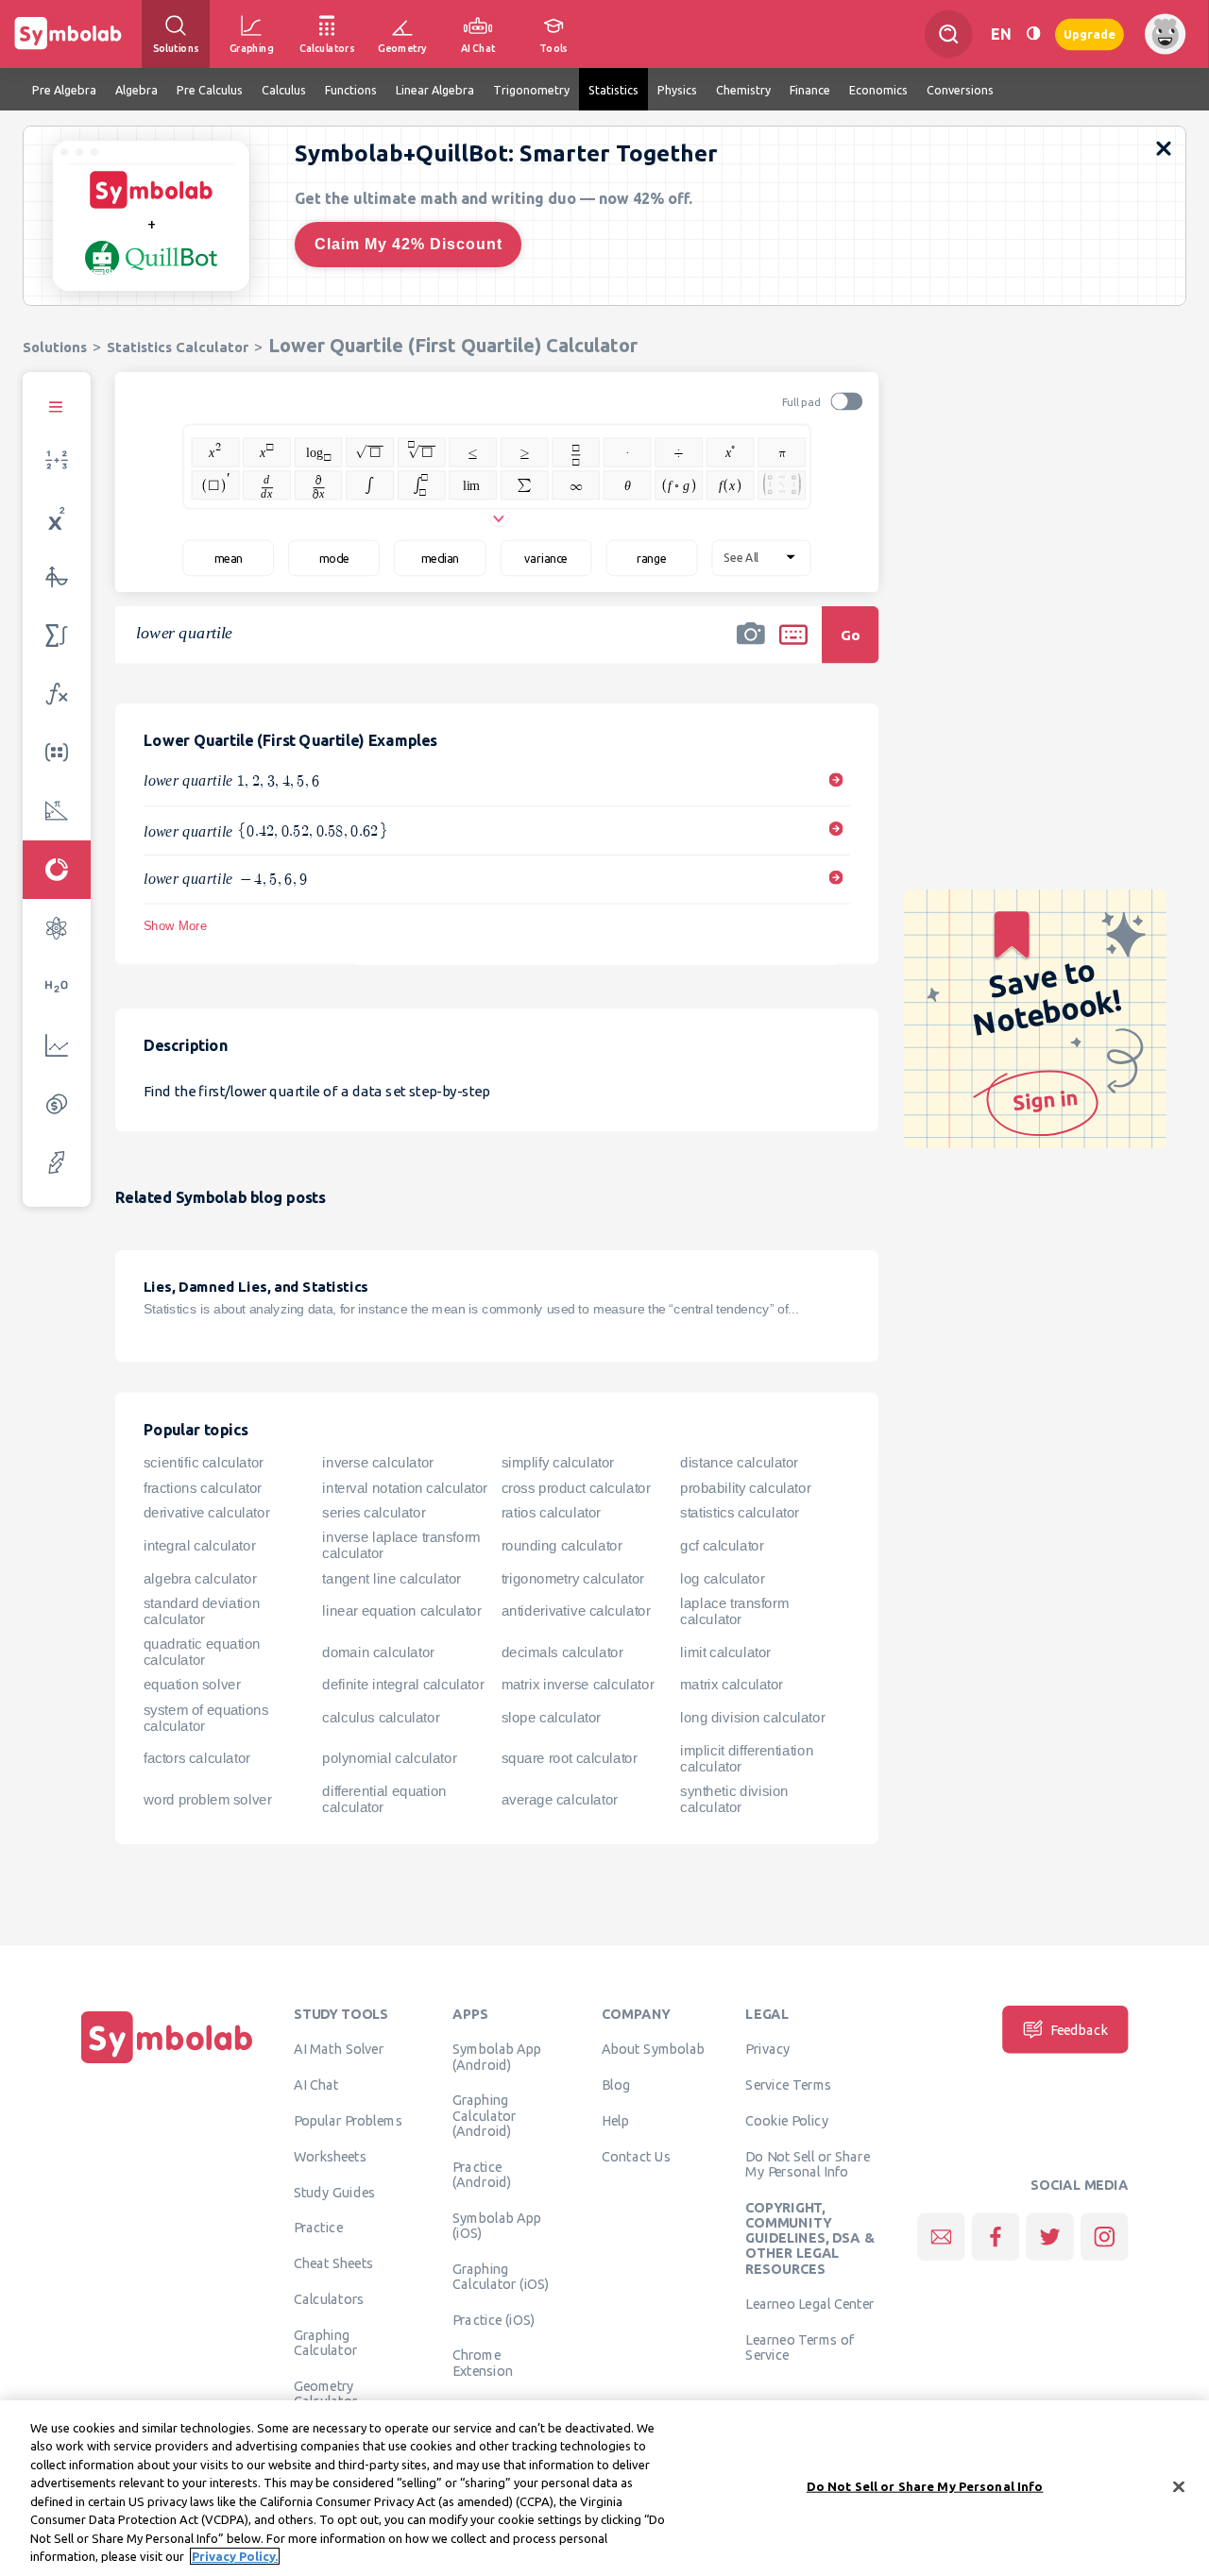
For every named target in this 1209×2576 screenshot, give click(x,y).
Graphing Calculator (326, 2342)
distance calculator (739, 1463)
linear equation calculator (401, 1611)
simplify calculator (558, 1463)
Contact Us (636, 2156)
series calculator (374, 1513)
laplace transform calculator (734, 1611)
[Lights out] (1033, 34)
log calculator (722, 1578)
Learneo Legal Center (809, 2304)
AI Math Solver (339, 2049)
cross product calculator (576, 1488)
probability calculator (745, 1488)
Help (615, 2120)
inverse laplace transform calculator (401, 1545)
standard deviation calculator (202, 1611)
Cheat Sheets (334, 2263)
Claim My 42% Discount (409, 244)
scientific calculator (204, 1463)
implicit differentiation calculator (747, 1759)
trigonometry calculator (573, 1578)
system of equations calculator (206, 1718)
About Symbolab (653, 2049)
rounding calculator (562, 1546)
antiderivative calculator (576, 1611)
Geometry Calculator (326, 2393)
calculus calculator (381, 1718)
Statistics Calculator (178, 347)
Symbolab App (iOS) (497, 2225)
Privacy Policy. (235, 2556)
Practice (318, 2228)
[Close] (1179, 2486)
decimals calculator (562, 1652)
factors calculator (197, 1758)
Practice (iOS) (494, 2319)
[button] (751, 647)
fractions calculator (203, 1488)
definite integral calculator (403, 1685)
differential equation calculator (384, 1799)
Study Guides (334, 2192)
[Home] (167, 2063)
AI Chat (316, 2085)
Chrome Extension (483, 2363)
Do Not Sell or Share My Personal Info (807, 2163)
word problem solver (207, 1799)
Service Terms (788, 2085)
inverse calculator (378, 1463)
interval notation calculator (405, 1488)
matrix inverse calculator (578, 1685)
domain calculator (378, 1652)
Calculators (329, 2298)
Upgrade (1090, 34)
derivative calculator (206, 1513)
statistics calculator (740, 1513)
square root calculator (570, 1758)
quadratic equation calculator (202, 1652)
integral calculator (199, 1546)
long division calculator (752, 1718)
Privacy (767, 2049)
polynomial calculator (389, 1758)
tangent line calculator (392, 1578)
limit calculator (725, 1652)
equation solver (192, 1685)
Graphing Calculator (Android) (485, 2116)
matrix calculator (732, 1685)
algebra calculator (200, 1578)
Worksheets (330, 2156)
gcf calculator (722, 1546)
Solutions (55, 347)
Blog (616, 2085)
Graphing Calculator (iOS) (501, 2276)
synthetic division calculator (734, 1799)
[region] (604, 2488)
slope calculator (551, 1718)
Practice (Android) (482, 2174)
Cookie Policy (786, 2120)
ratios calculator (551, 1513)
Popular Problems (348, 2120)
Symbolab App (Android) (497, 2057)
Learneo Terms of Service (800, 2347)
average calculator (560, 1799)
